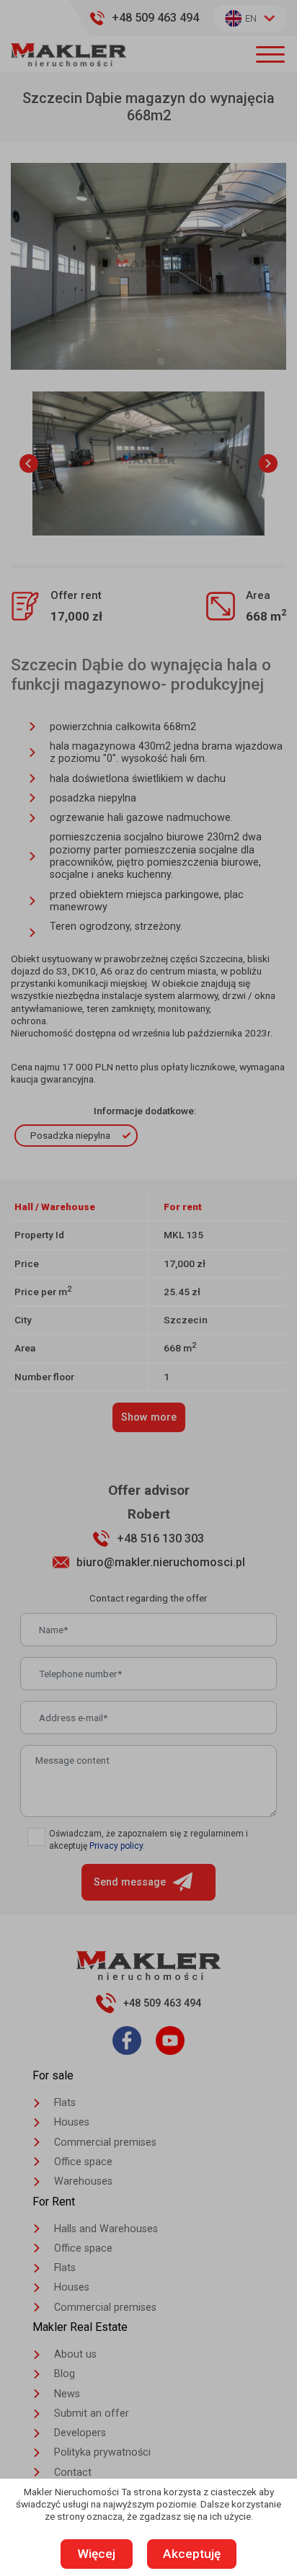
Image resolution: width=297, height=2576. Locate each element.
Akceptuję (192, 2554)
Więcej (97, 2554)
